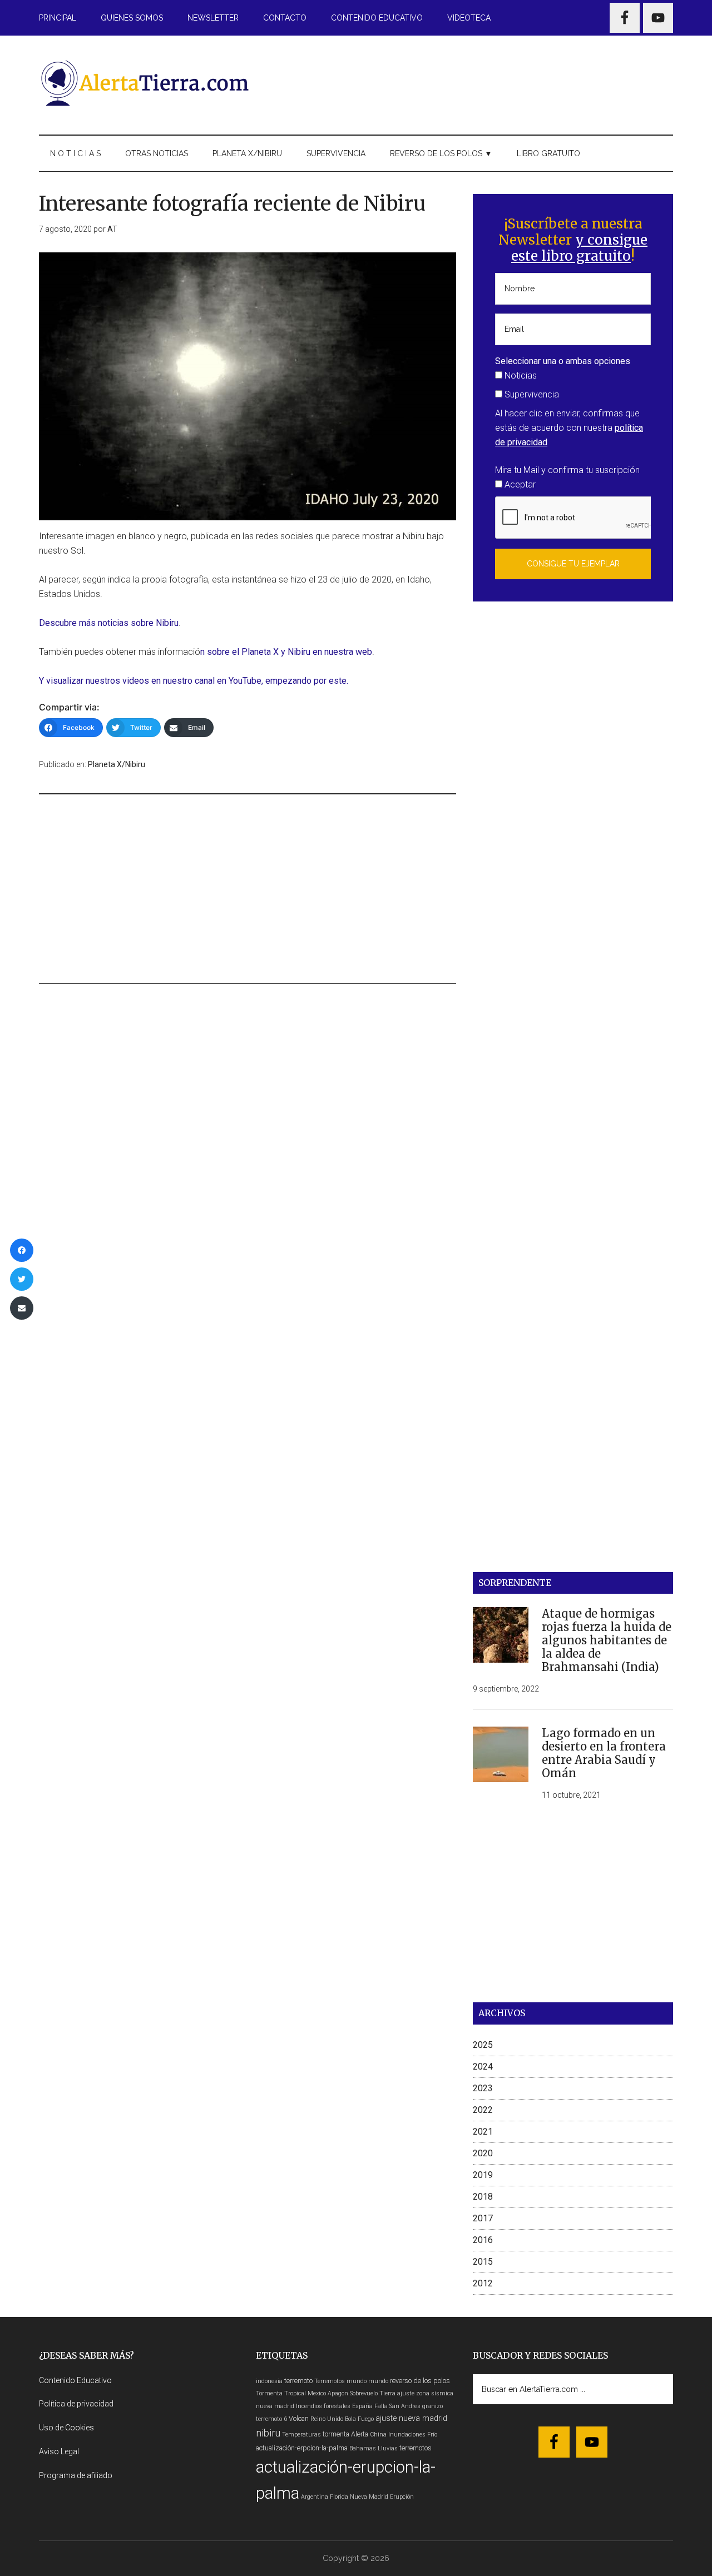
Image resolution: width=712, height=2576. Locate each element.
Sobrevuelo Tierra (373, 2393)
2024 (483, 2067)
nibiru (268, 2433)
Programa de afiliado (76, 2475)
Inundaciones (407, 2435)
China (378, 2435)
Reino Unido (327, 2419)
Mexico (317, 2393)
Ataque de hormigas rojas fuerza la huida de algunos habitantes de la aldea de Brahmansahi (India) (607, 1640)
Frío (432, 2435)
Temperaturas (301, 2435)
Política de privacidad (76, 2404)
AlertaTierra (145, 83)
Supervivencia (531, 394)
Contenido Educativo (75, 2380)
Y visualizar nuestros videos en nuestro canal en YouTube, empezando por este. (194, 681)
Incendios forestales (323, 2406)
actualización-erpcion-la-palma (302, 2448)
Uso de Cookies (66, 2428)
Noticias (520, 376)
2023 (483, 2088)
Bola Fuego (359, 2419)
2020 (483, 2153)
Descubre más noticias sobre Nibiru (109, 623)
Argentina (315, 2497)
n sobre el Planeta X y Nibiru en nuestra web (286, 652)
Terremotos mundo (340, 2381)
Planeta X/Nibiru (117, 764)
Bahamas (363, 2448)
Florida (339, 2497)
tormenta (336, 2434)
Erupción (402, 2497)
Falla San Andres (397, 2406)
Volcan (299, 2418)
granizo (432, 2406)
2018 (483, 2197)
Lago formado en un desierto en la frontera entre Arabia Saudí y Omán (604, 1753)
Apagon (338, 2393)
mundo (378, 2381)
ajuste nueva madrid (411, 2418)
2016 (483, 2240)
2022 (483, 2110)
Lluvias (388, 2448)
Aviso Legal (59, 2451)
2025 (483, 2045)
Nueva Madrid (369, 2497)
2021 (483, 2132)
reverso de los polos (420, 2381)
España (362, 2406)
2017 (483, 2218)
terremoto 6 (271, 2419)
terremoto (298, 2381)
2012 (483, 2283)
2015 (483, 2262)
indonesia (269, 2381)
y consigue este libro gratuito (579, 248)
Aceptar (519, 484)
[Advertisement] (471, 83)
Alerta (360, 2434)
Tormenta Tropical (281, 2393)
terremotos (416, 2448)
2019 (483, 2175)
